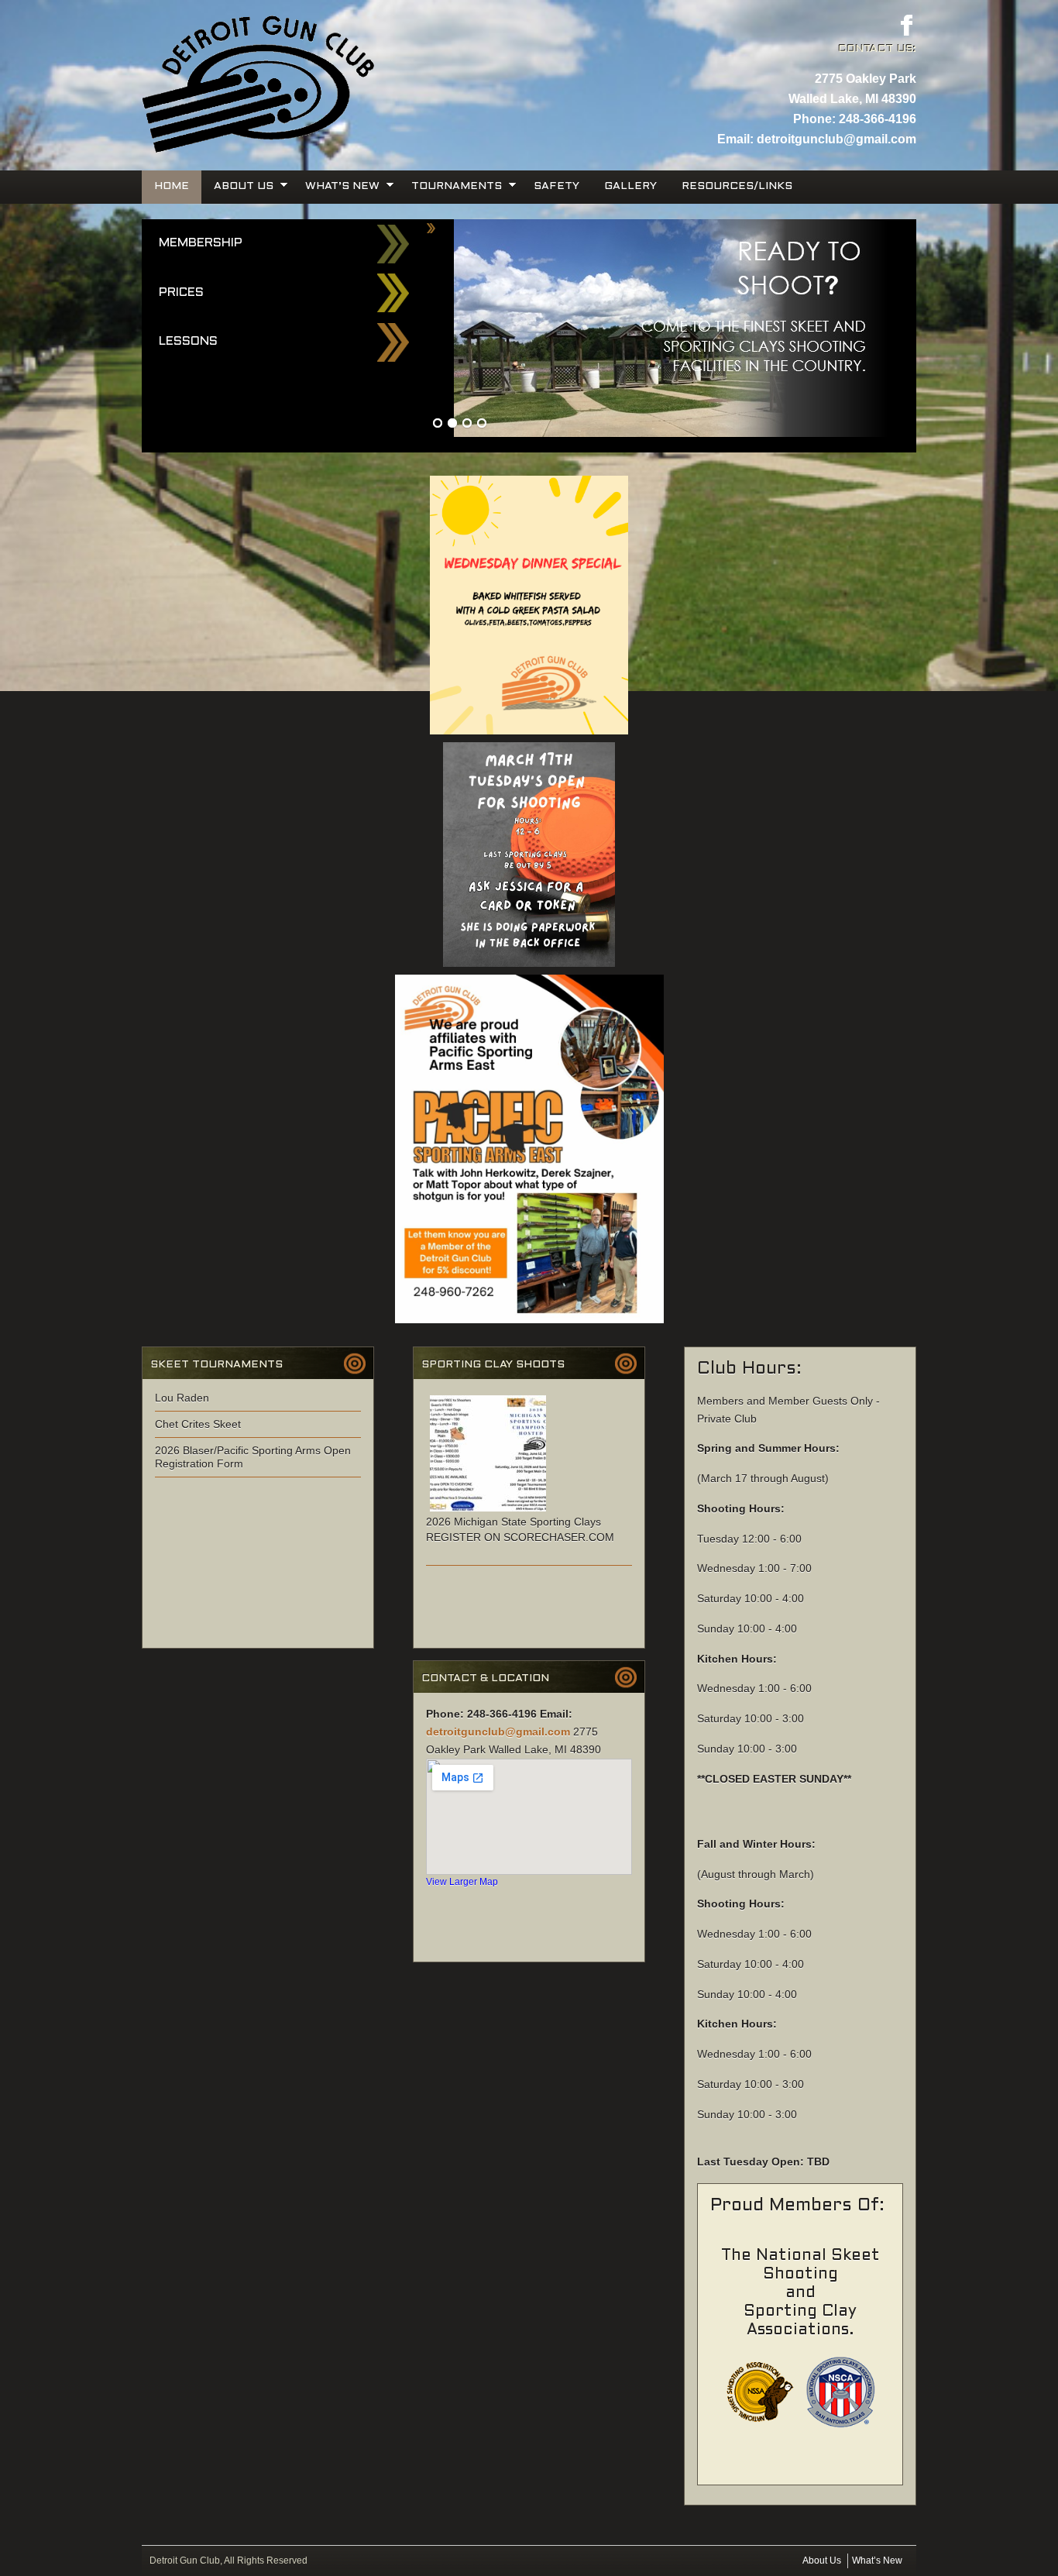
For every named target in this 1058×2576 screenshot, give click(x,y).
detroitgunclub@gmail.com (836, 139)
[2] (452, 424)
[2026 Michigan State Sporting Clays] (488, 1512)
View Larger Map (462, 1881)
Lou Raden (182, 1398)
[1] (438, 424)
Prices (181, 292)
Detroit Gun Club (335, 46)
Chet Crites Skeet (198, 1424)
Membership (201, 243)
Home (172, 186)
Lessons (188, 341)
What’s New (336, 186)
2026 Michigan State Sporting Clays (514, 1522)
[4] (482, 424)
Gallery (630, 186)
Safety (556, 186)
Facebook (906, 25)
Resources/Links (737, 186)
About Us (237, 186)
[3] (467, 424)
